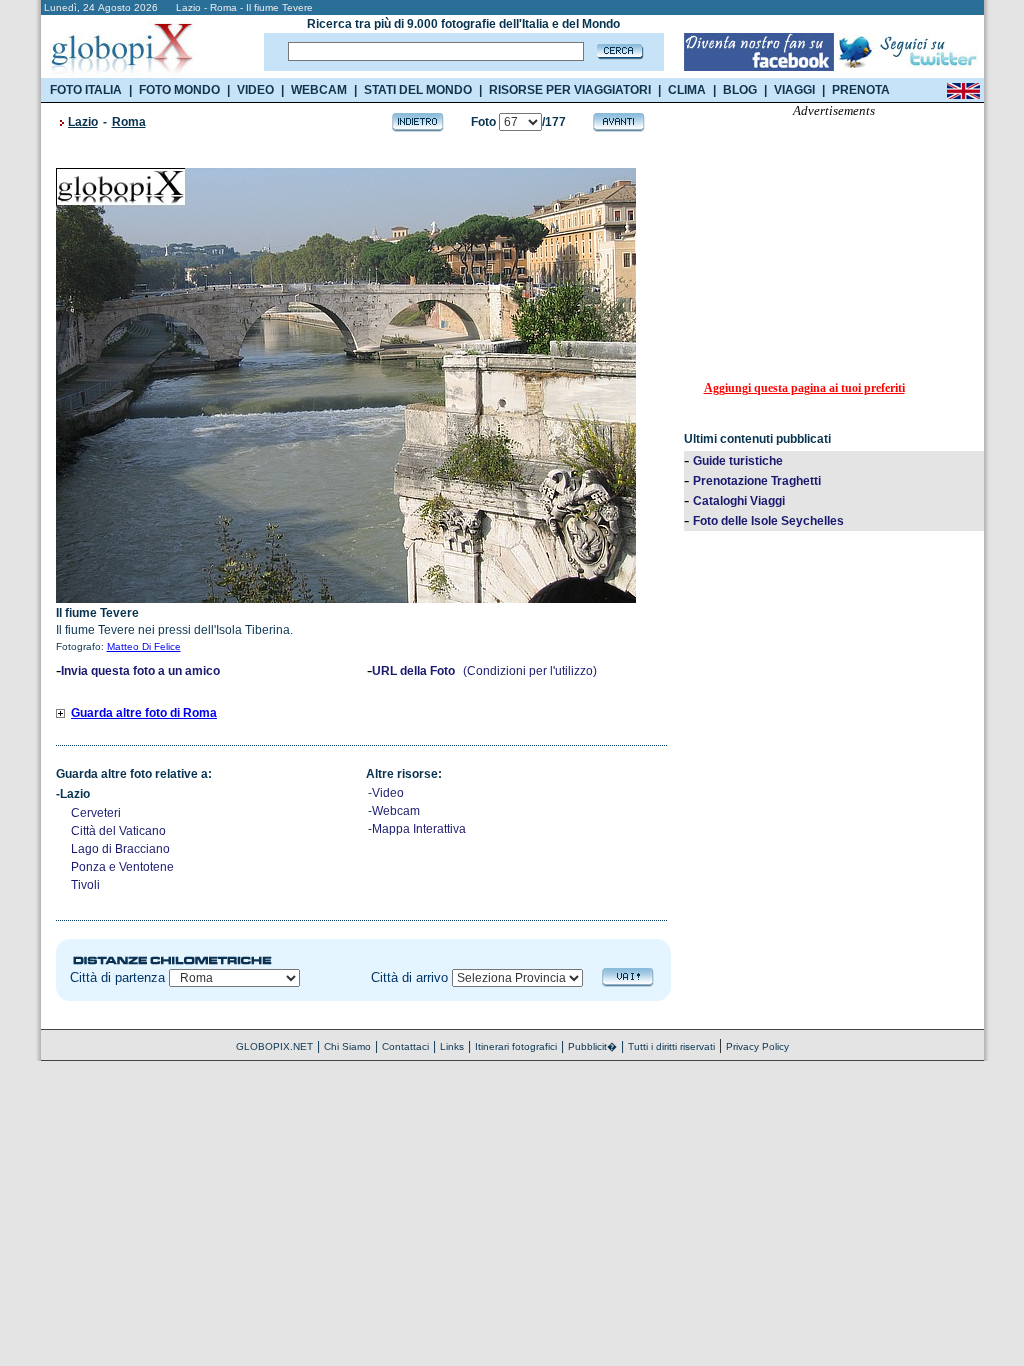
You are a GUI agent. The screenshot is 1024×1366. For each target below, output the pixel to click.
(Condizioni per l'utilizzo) (530, 671)
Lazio (83, 122)
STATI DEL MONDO (418, 90)
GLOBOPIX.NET (274, 1046)
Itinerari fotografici (516, 1046)
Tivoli (85, 885)
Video (388, 793)
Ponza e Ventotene (122, 867)
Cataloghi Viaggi (739, 501)
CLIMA (687, 90)
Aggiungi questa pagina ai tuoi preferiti (804, 388)
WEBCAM (319, 90)
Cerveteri (96, 813)
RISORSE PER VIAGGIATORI (570, 90)
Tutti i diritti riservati (671, 1046)
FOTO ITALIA (86, 90)
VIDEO (255, 90)
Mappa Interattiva (419, 829)
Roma (129, 122)
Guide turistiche (738, 461)
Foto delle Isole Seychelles (768, 521)
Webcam (396, 811)
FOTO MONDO (179, 90)
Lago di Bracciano (120, 849)
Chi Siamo (347, 1046)
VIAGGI (794, 90)
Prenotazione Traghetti (757, 481)
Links (452, 1046)
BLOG (740, 90)
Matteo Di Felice (144, 646)
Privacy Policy (757, 1046)
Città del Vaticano (118, 831)
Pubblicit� (592, 1046)
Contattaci (405, 1046)
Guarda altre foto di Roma (144, 713)
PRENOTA (861, 90)
